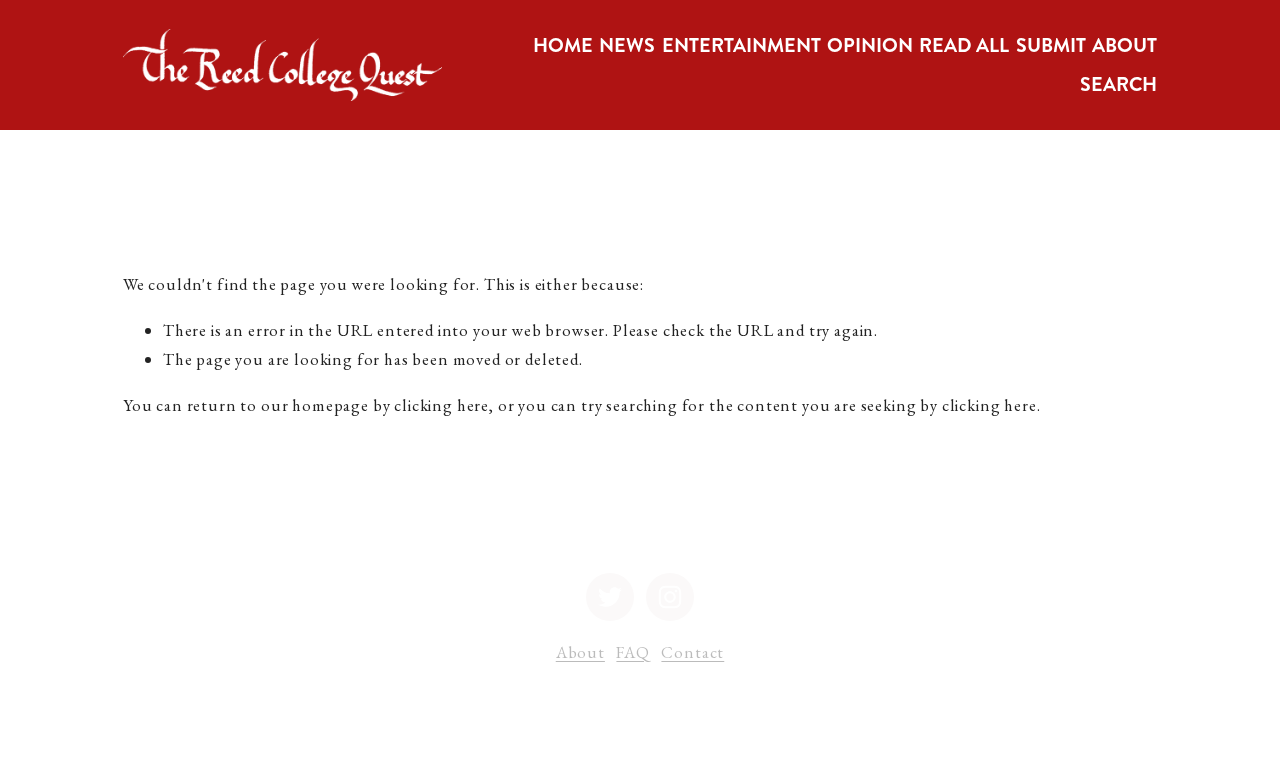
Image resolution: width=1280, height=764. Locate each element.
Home (563, 45)
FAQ (633, 652)
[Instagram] (670, 597)
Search (1118, 84)
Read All (964, 45)
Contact (692, 652)
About (580, 652)
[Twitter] (610, 597)
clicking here (441, 405)
